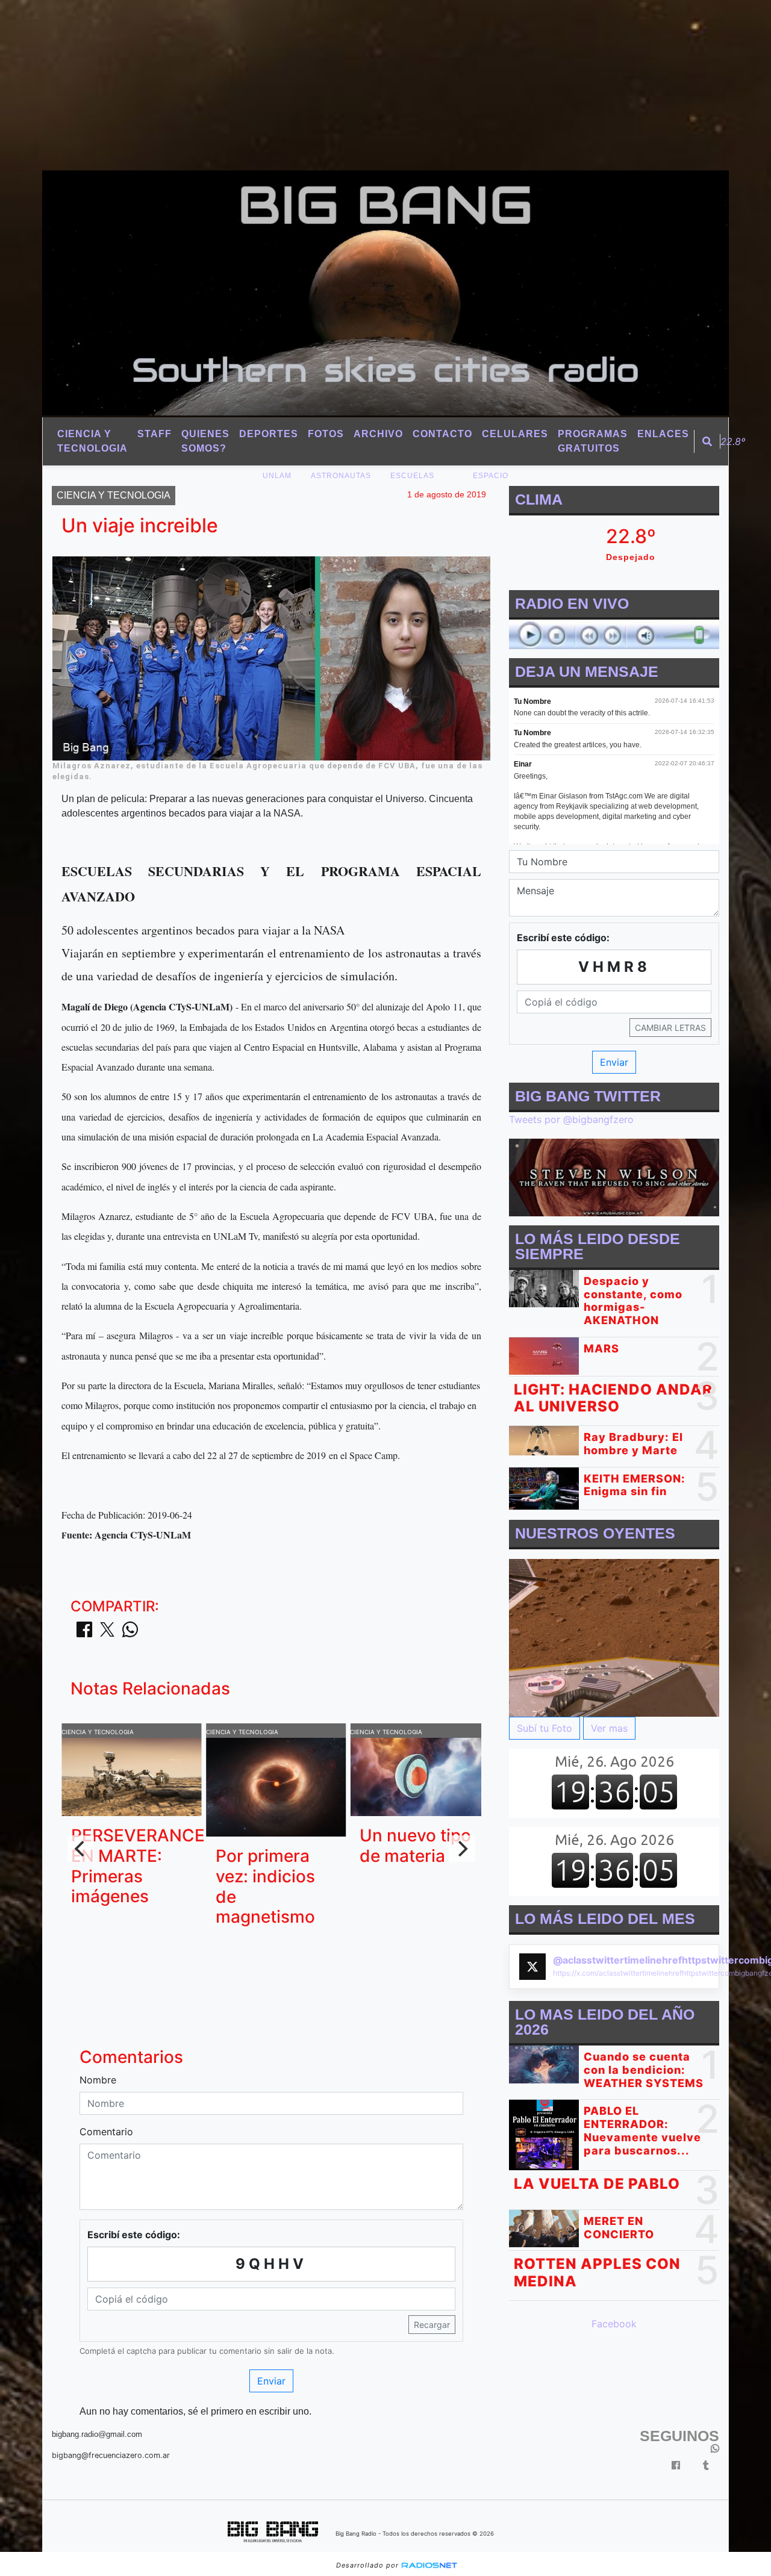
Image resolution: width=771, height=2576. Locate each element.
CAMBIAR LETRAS (670, 1028)
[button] (707, 441)
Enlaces (663, 434)
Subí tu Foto (545, 1729)
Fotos (326, 434)
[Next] (462, 1849)
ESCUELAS (412, 476)
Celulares (515, 434)
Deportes (269, 434)
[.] (614, 1637)
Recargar (432, 2325)
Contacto (442, 434)
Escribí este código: (134, 2235)
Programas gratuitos (593, 441)
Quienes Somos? (205, 441)
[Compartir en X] (107, 1633)
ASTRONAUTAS (341, 476)
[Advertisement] (361, 84)
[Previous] (81, 1849)
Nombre (98, 2080)
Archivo (378, 434)
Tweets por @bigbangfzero (571, 1119)
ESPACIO (491, 476)
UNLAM (277, 476)
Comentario (106, 2132)
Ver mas (609, 1729)
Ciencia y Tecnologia (92, 441)
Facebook (614, 2324)
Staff (155, 434)
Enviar (271, 2381)
